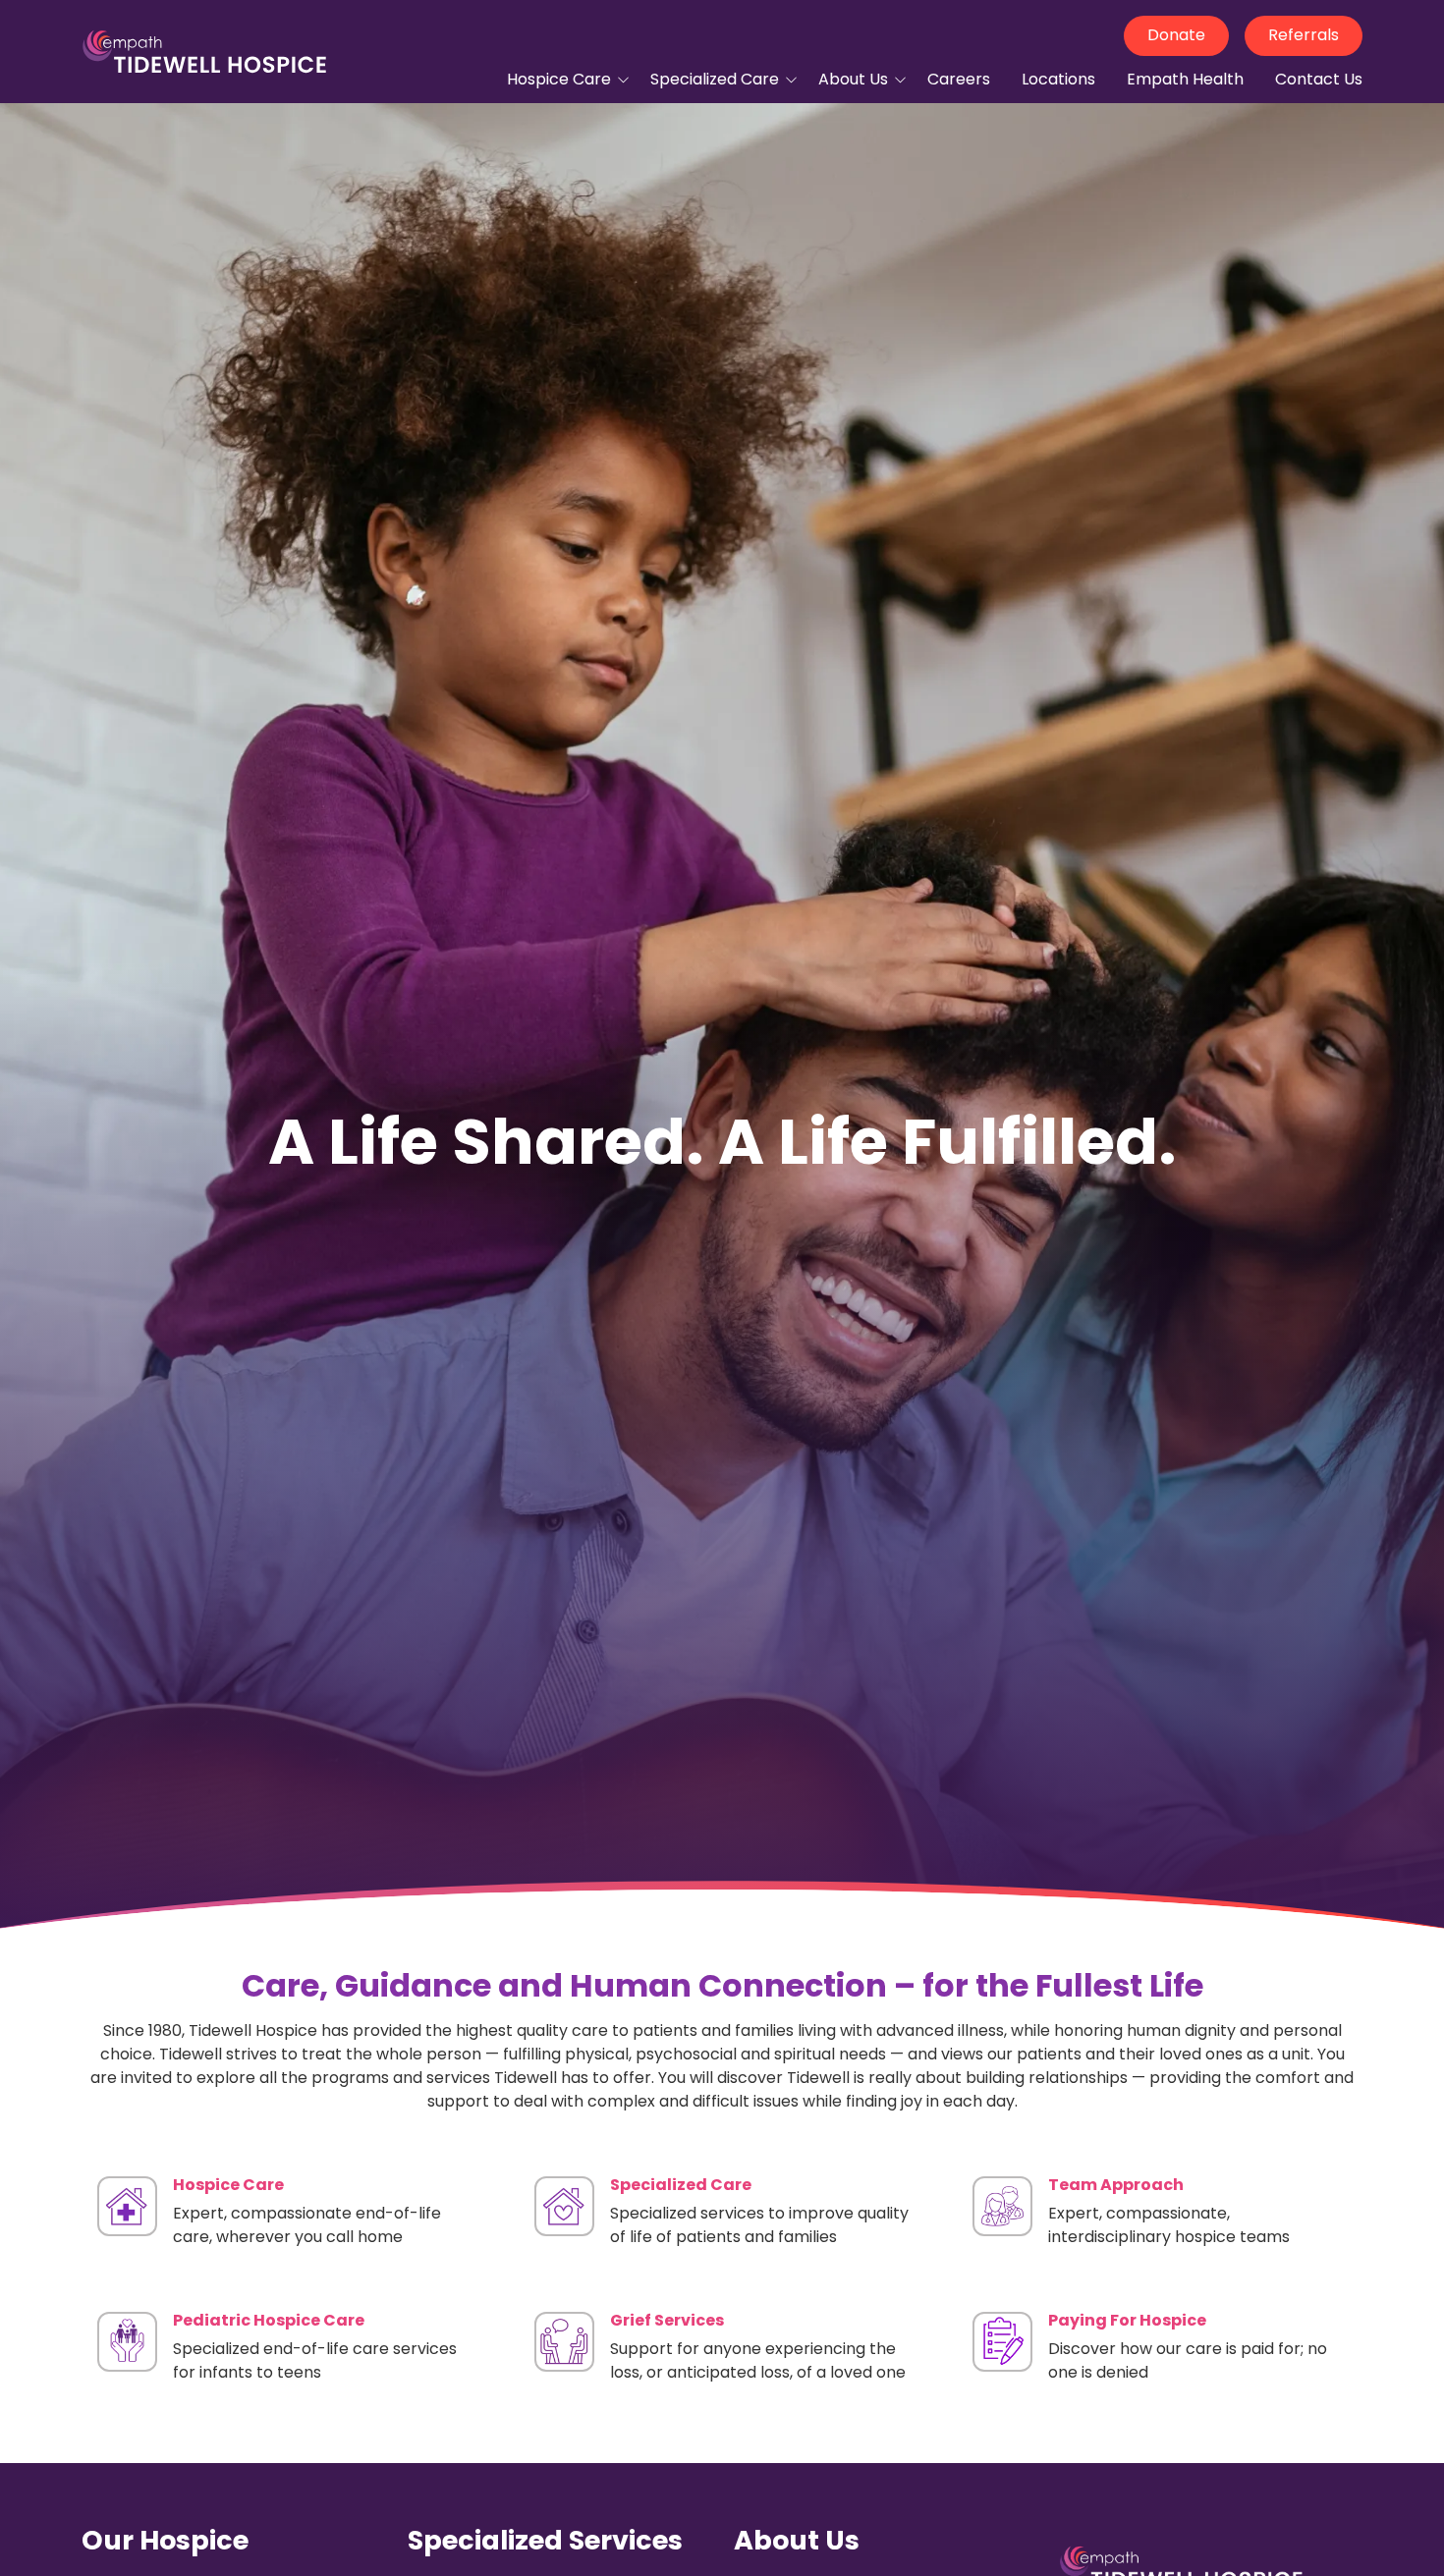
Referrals (1304, 35)
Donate (1176, 35)
